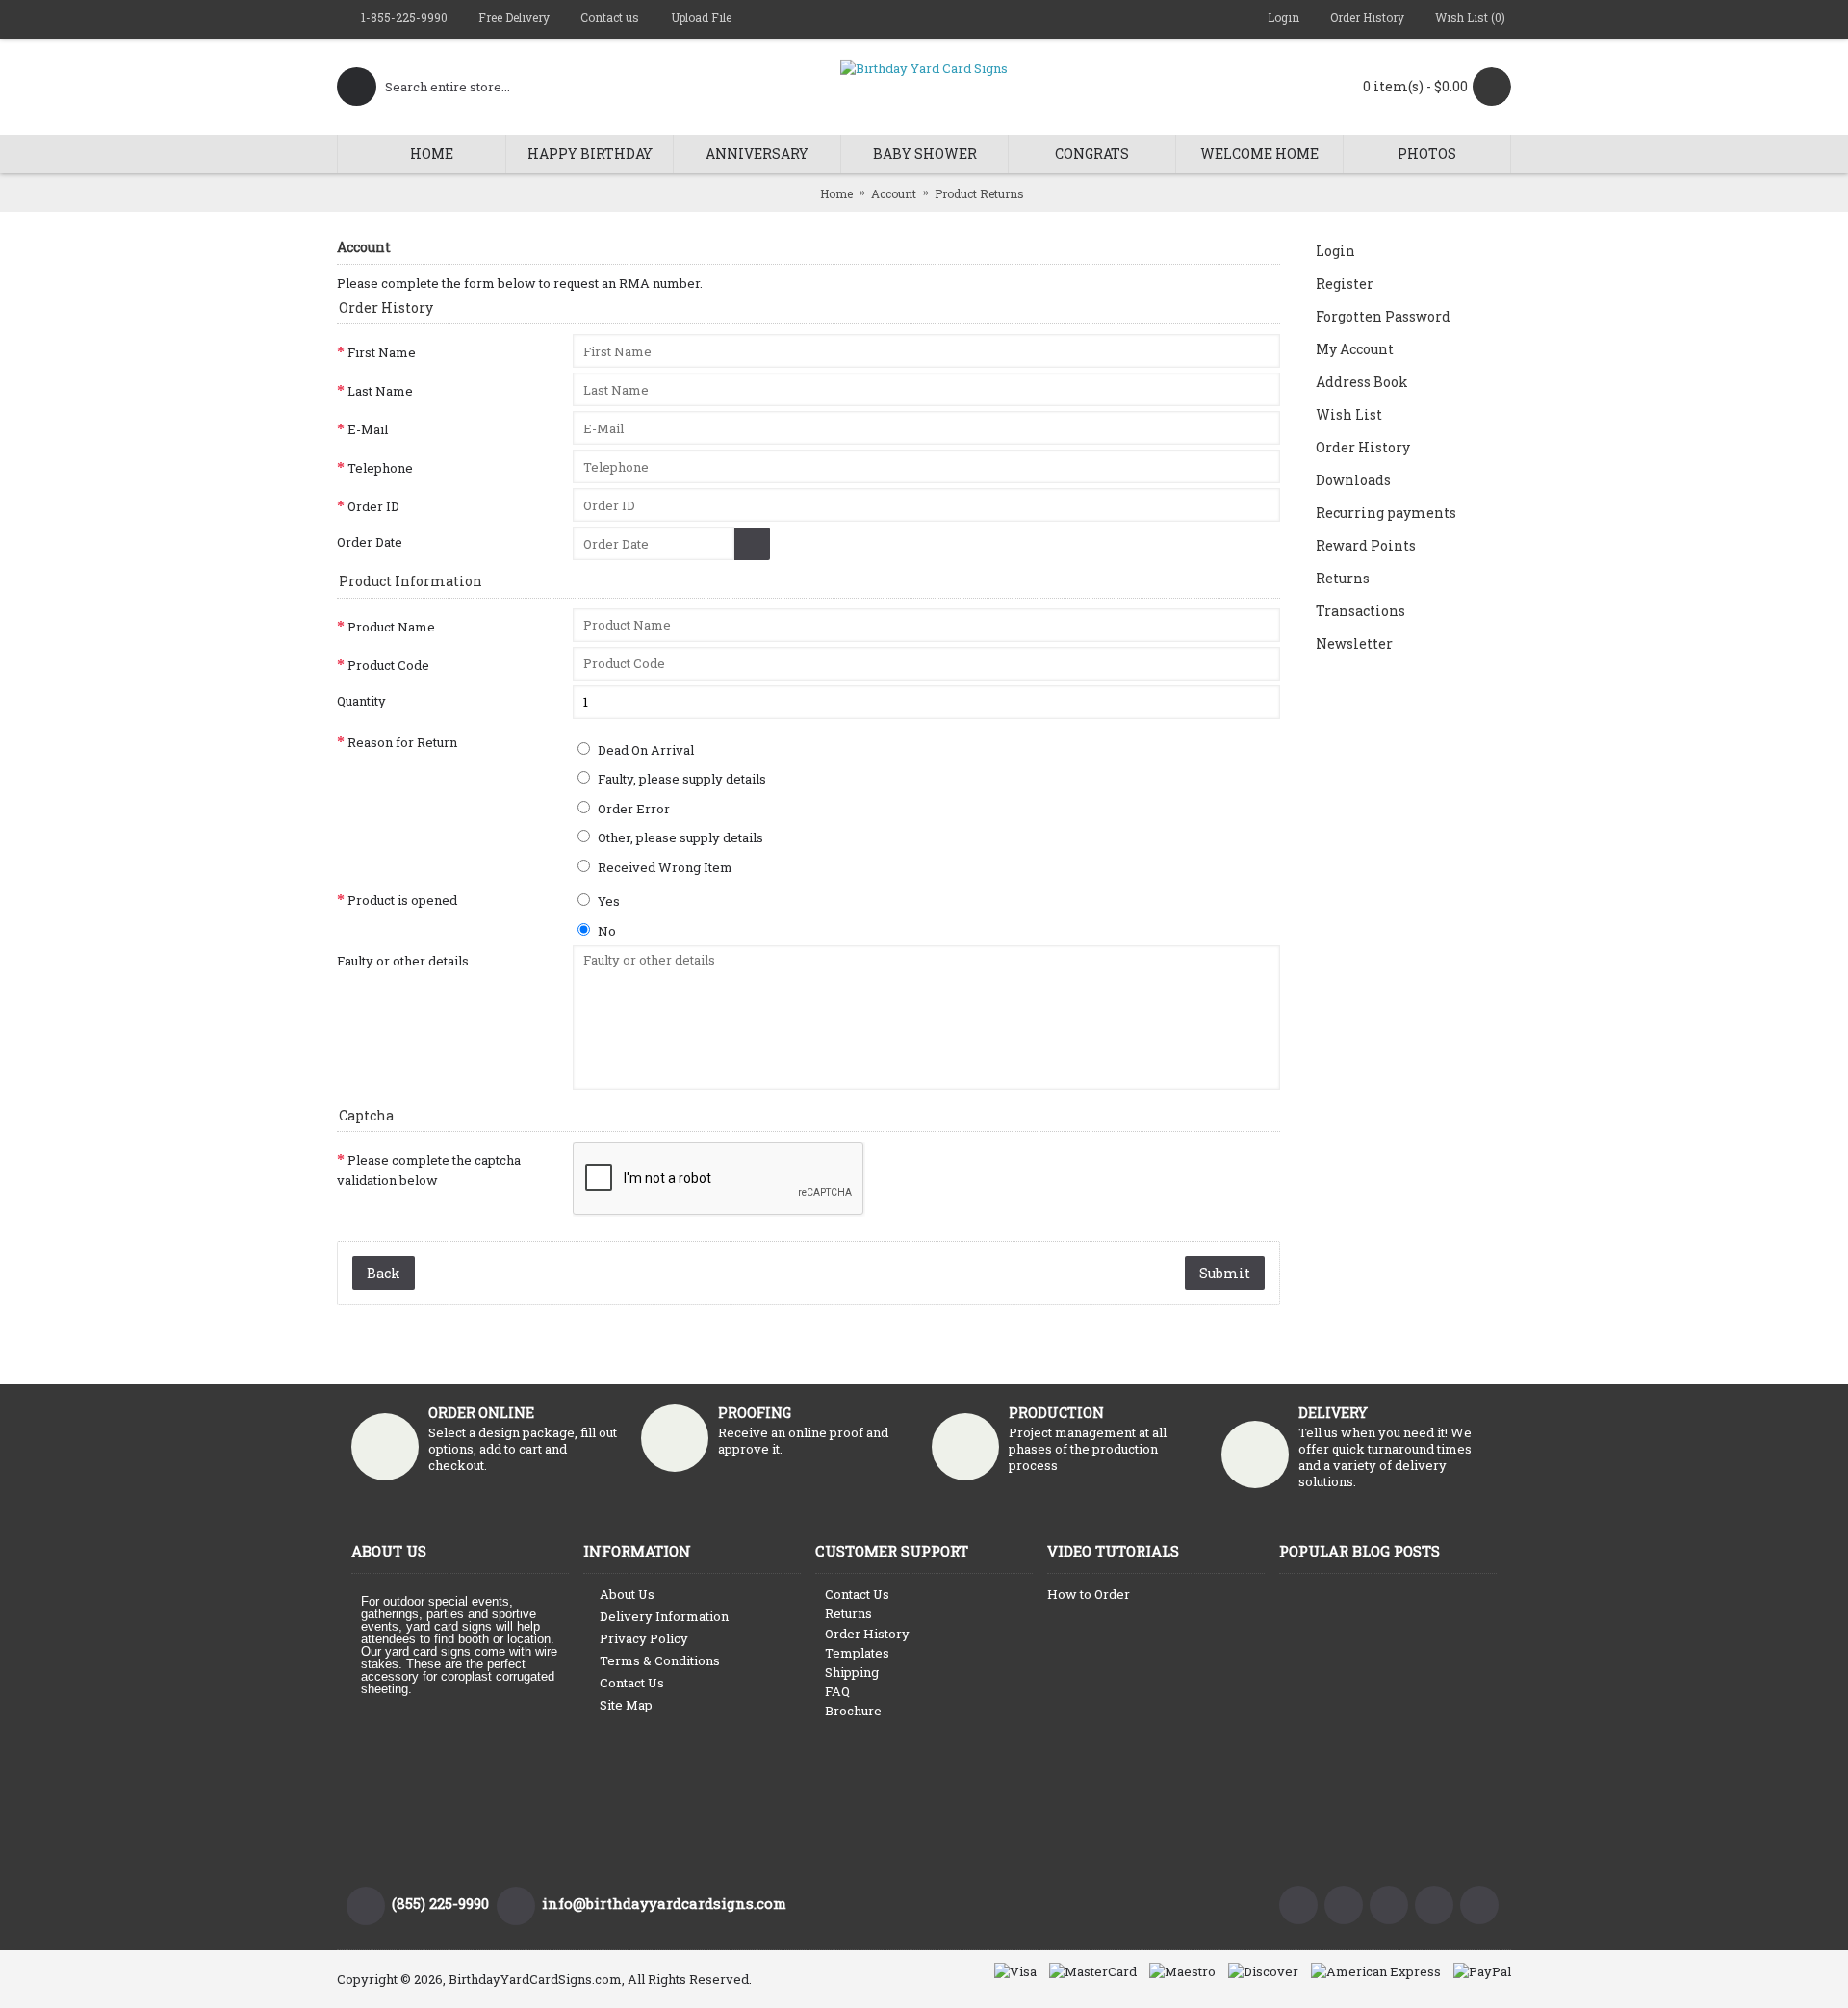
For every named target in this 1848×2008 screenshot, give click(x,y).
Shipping (852, 1672)
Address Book (1362, 382)
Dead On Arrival (644, 750)
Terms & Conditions (660, 1660)
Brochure (853, 1711)
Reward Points (1366, 545)
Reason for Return (402, 742)
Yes (607, 901)
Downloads (1353, 480)
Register (1345, 283)
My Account (1355, 349)
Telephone (380, 468)
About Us (627, 1594)
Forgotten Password (1383, 316)
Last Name (380, 391)
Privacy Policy (644, 1638)
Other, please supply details (679, 837)
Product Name (391, 627)
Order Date (370, 542)
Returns (1343, 578)
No (605, 931)
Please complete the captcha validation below (429, 1170)
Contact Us (632, 1683)
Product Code (388, 665)
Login (1335, 251)
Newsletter (1354, 644)
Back (384, 1273)
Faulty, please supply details (680, 779)
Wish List (1349, 414)
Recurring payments (1386, 513)
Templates (857, 1653)
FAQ (837, 1691)
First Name (382, 352)
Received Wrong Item (664, 867)
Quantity (361, 701)
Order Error (632, 809)
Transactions (1360, 611)
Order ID (373, 506)
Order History (1363, 447)
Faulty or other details (403, 961)
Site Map (626, 1705)
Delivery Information (664, 1616)
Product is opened (402, 900)
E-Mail (368, 429)
